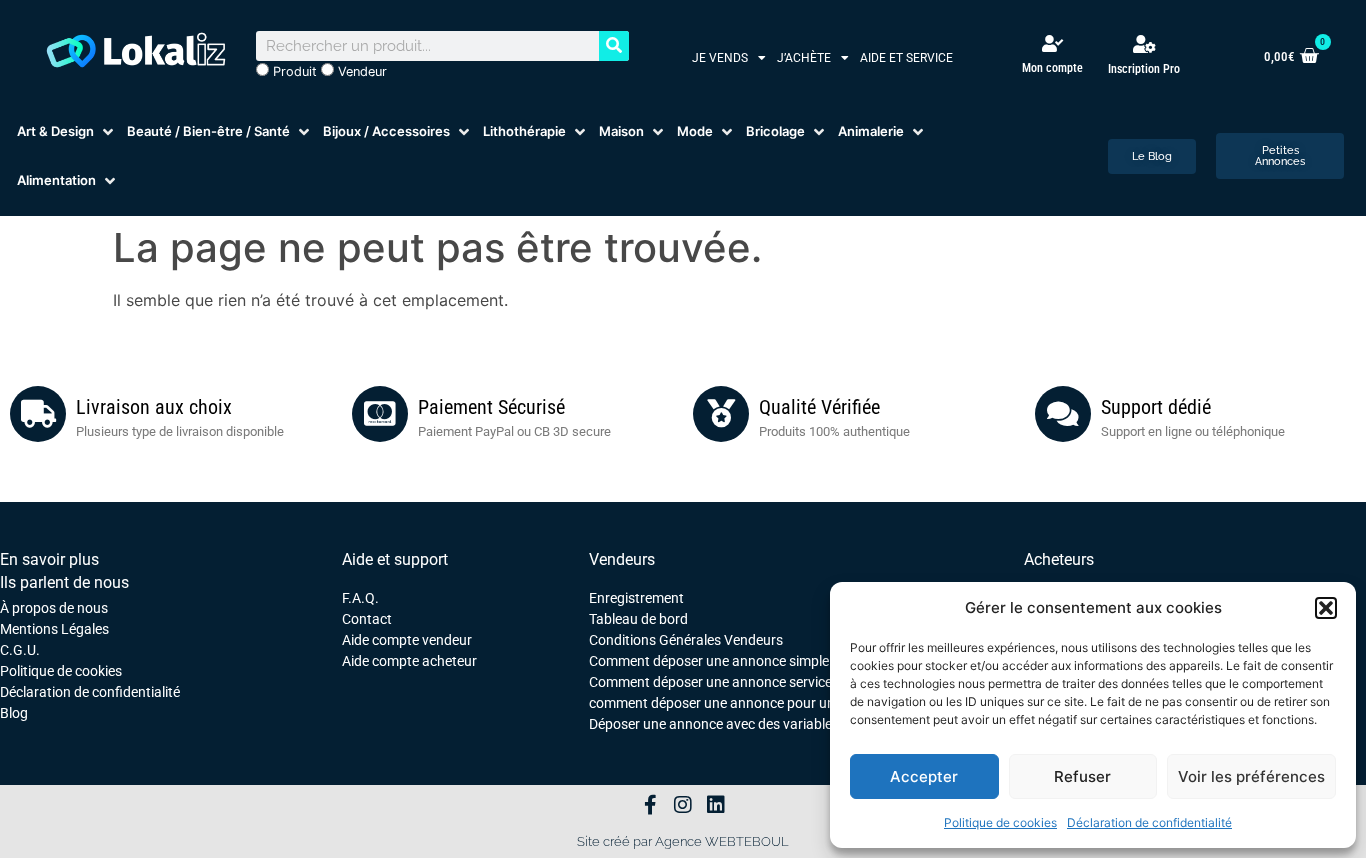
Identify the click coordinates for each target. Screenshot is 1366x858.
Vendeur (360, 71)
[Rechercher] (614, 46)
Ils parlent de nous (64, 582)
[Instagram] (683, 805)
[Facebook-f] (650, 805)
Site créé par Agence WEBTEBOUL (683, 841)
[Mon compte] (1052, 43)
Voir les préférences (1251, 776)
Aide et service (906, 58)
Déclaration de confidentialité (1149, 822)
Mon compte (1052, 68)
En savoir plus (49, 559)
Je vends (720, 58)
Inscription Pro (1144, 69)
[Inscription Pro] (1144, 44)
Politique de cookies (1000, 822)
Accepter (924, 776)
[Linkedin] (716, 805)
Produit (293, 71)
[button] (1326, 608)
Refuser (1082, 776)
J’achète (804, 58)
